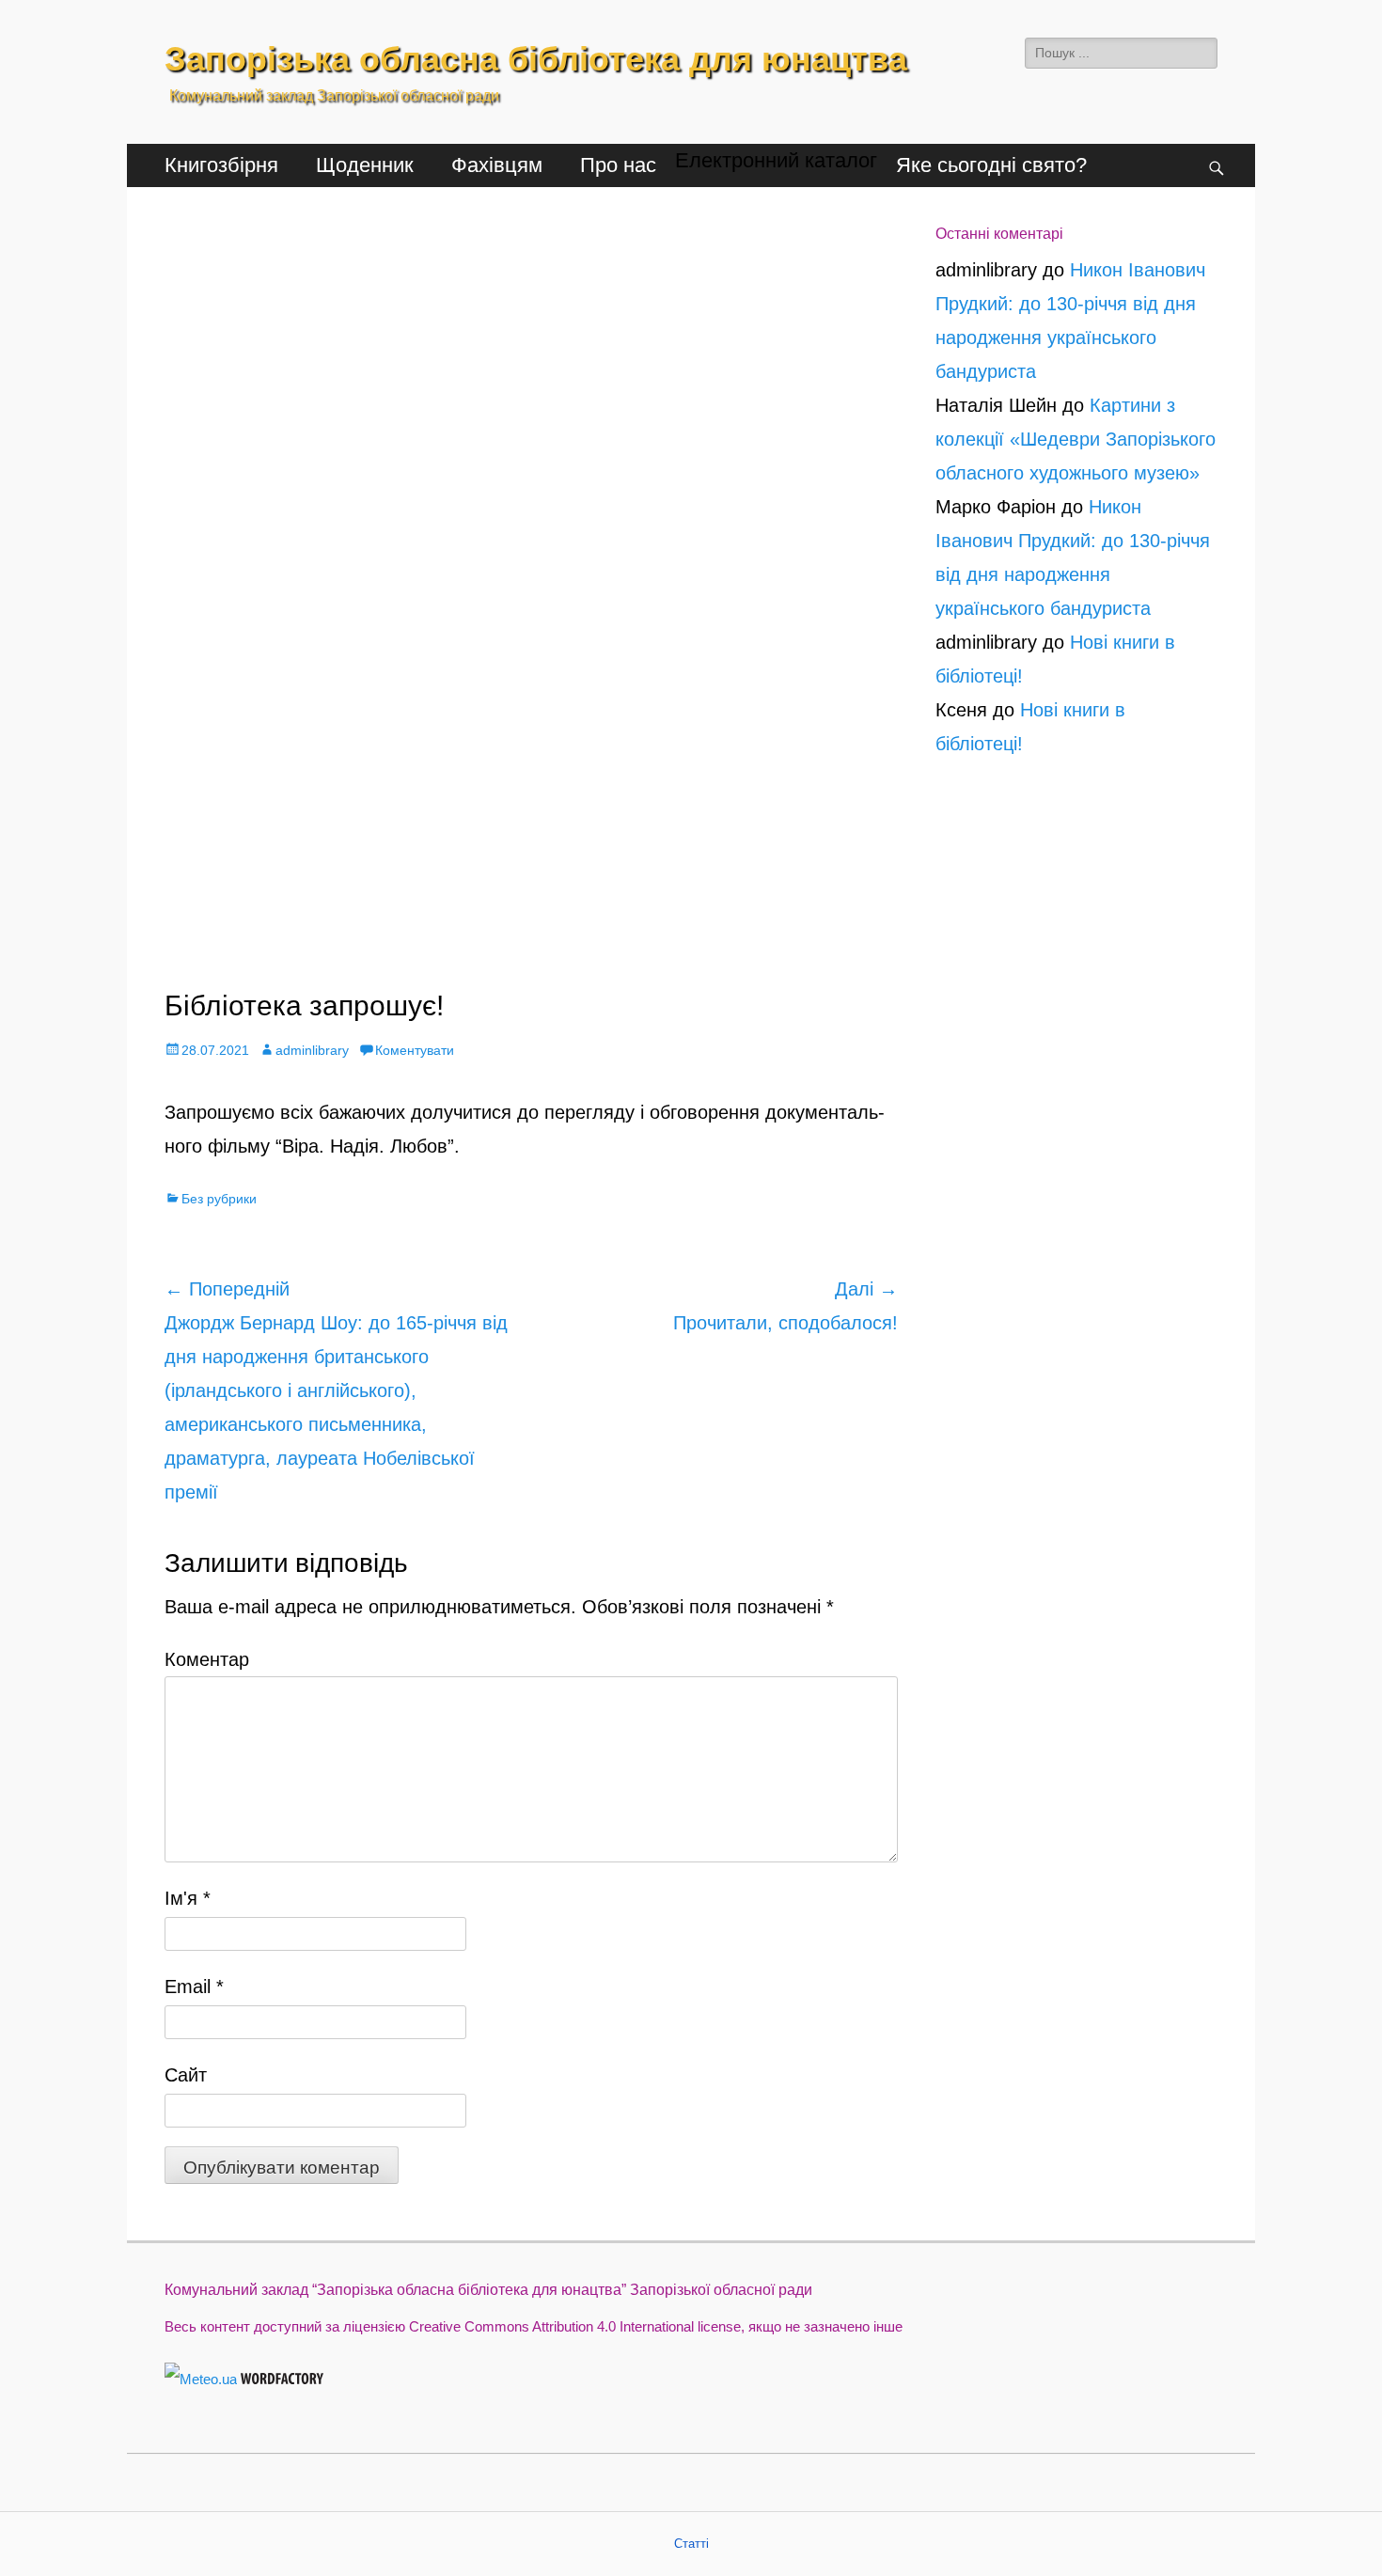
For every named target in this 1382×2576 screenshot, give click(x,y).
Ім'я (188, 1898)
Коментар (207, 1659)
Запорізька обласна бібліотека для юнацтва (536, 59)
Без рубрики (219, 1199)
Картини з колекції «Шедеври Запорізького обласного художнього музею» (1076, 439)
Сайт (186, 2075)
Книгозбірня (221, 165)
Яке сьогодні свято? (991, 165)
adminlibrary (312, 1050)
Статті (691, 2544)
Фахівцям (497, 165)
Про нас (618, 165)
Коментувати (415, 1050)
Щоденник (365, 165)
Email (194, 1987)
